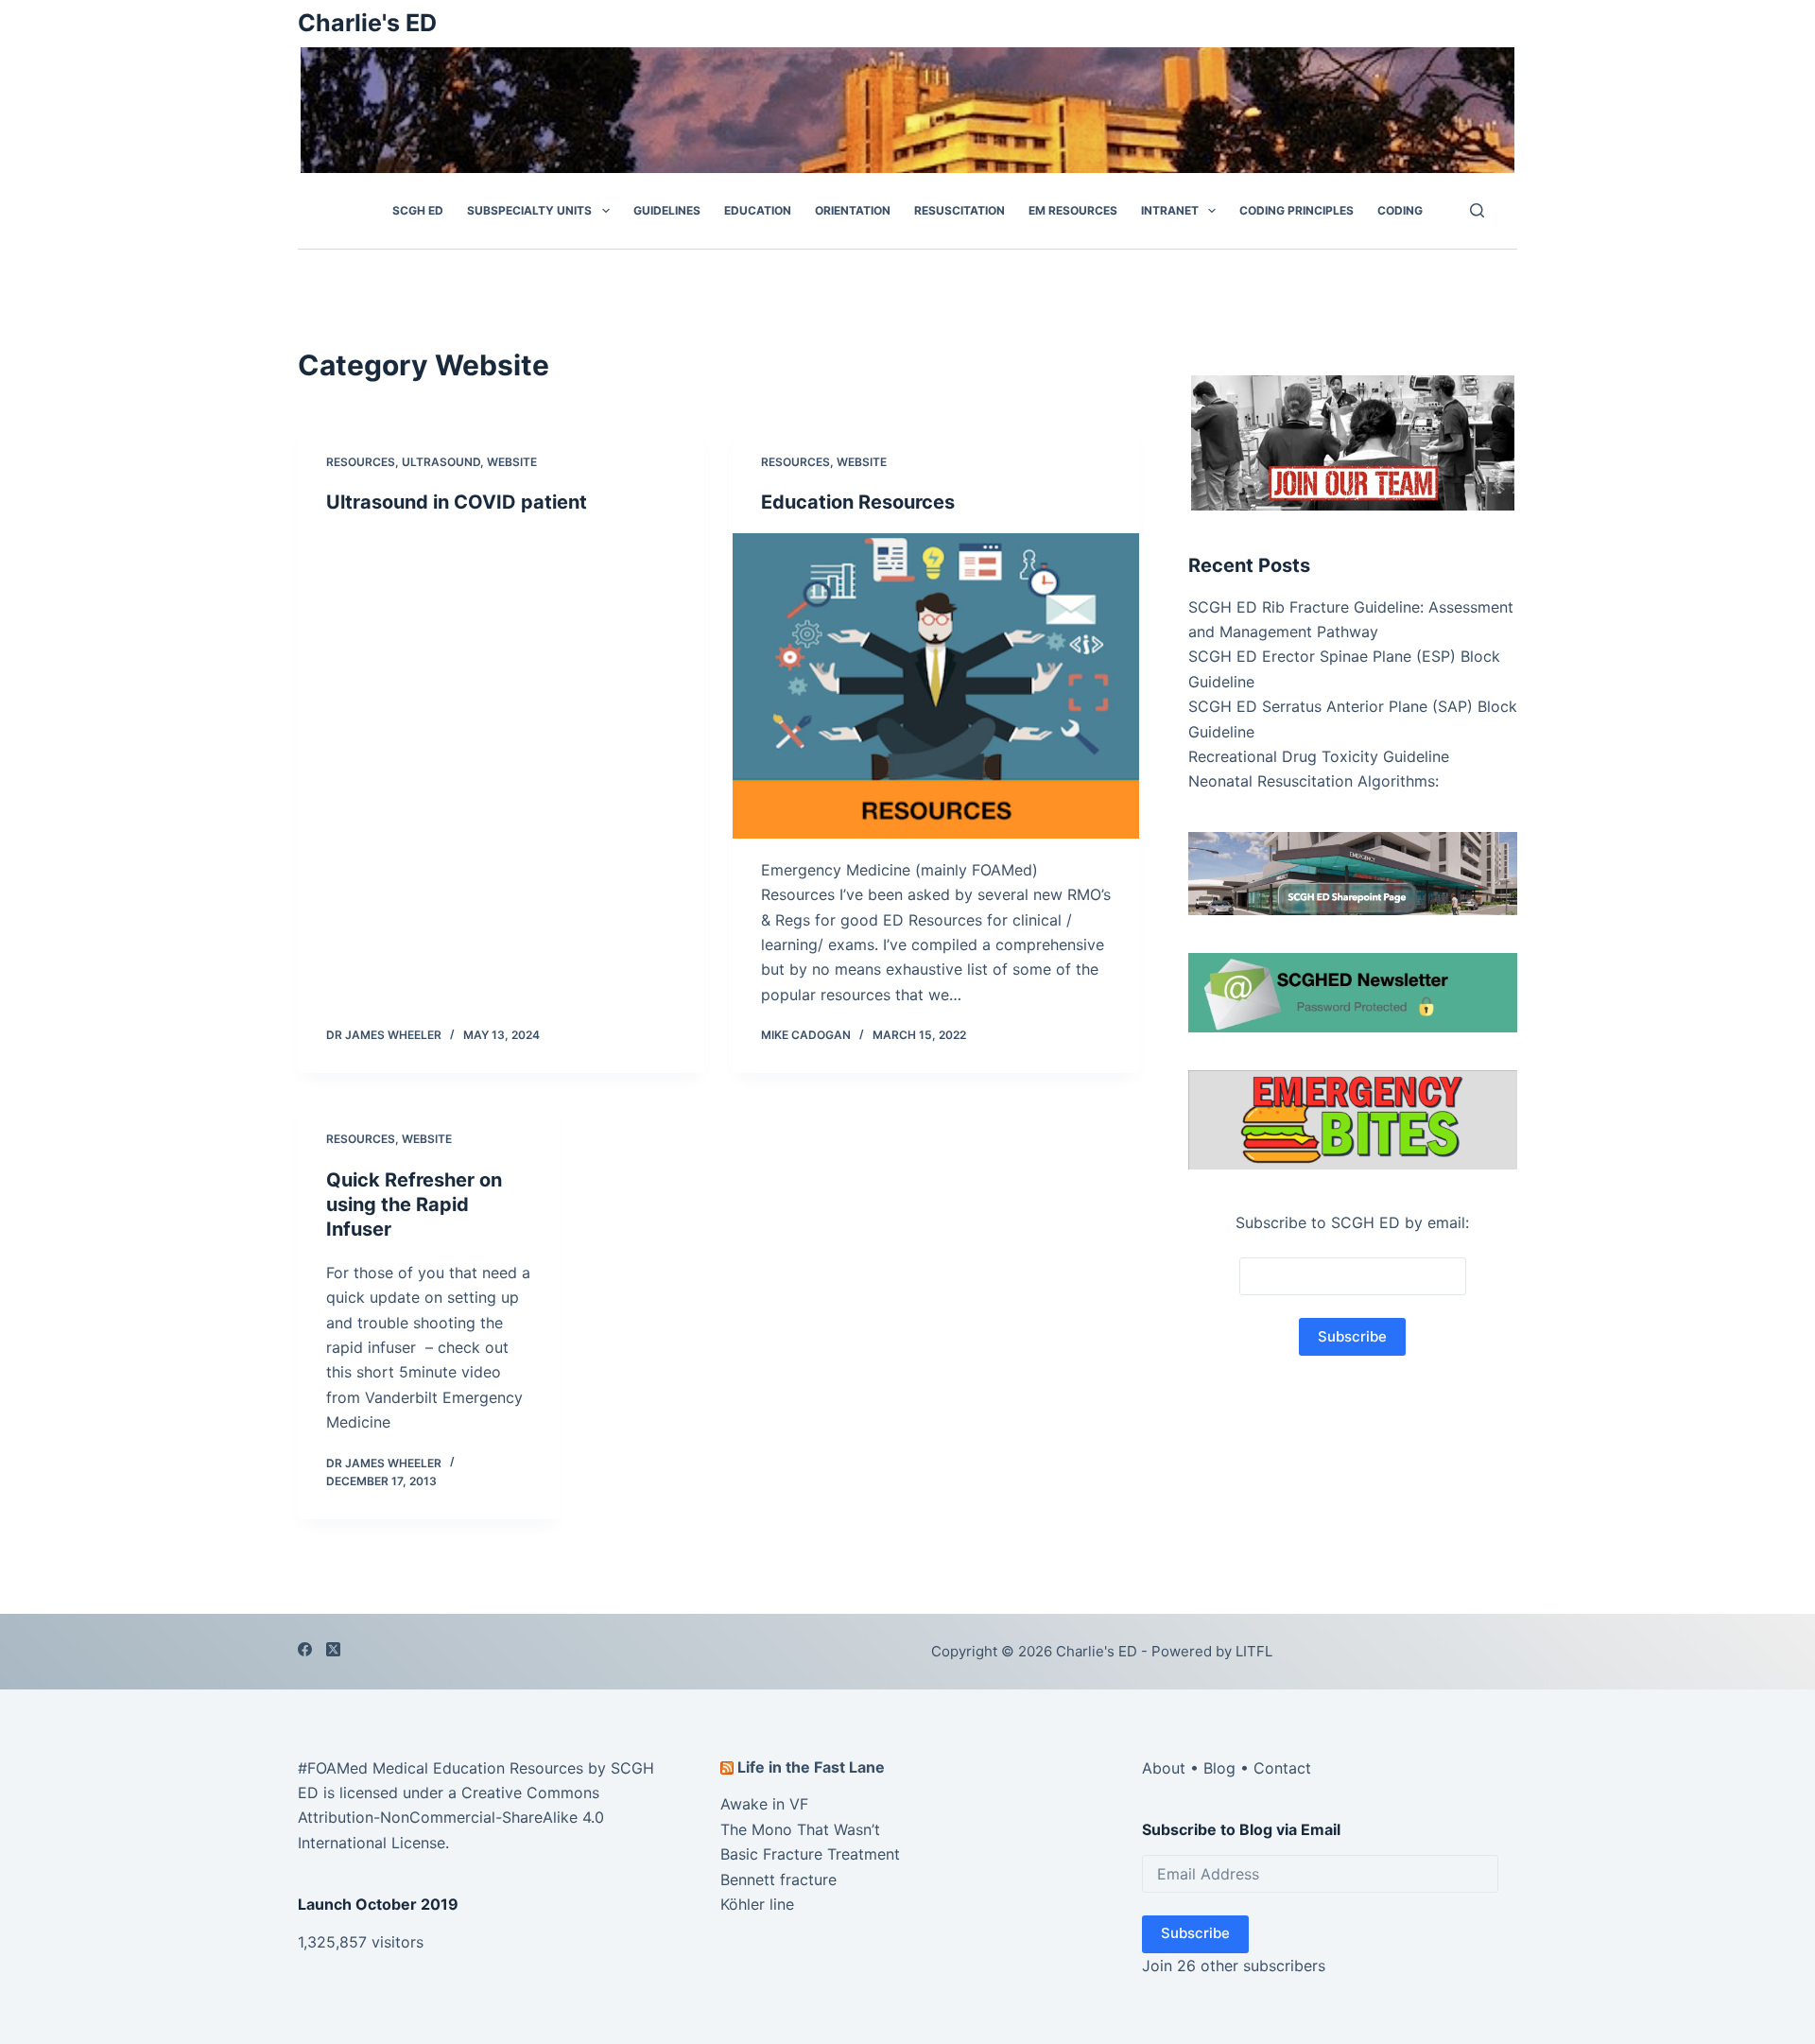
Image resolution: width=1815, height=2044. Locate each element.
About (1164, 1768)
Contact (1282, 1768)
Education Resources (858, 502)
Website (512, 462)
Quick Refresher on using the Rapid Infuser (414, 1204)
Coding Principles (1296, 210)
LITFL (1254, 1651)
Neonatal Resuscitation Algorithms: (1314, 781)
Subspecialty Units (529, 210)
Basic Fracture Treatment (810, 1854)
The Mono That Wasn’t (800, 1829)
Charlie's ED (367, 23)
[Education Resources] (936, 686)
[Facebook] (305, 1649)
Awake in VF (764, 1804)
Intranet (1170, 210)
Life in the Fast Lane (811, 1767)
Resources (361, 462)
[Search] (1477, 210)
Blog (1219, 1768)
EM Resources (1073, 210)
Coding (1400, 210)
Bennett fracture (778, 1879)
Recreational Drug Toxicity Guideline (1319, 756)
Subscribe (1195, 1933)
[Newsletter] (1353, 441)
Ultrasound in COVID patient (457, 502)
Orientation (853, 210)
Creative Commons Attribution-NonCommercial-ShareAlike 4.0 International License (451, 1818)
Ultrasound (441, 462)
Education (758, 210)
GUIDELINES (667, 210)
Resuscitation (959, 210)
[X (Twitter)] (333, 1649)
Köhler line (757, 1904)
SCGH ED (418, 210)
